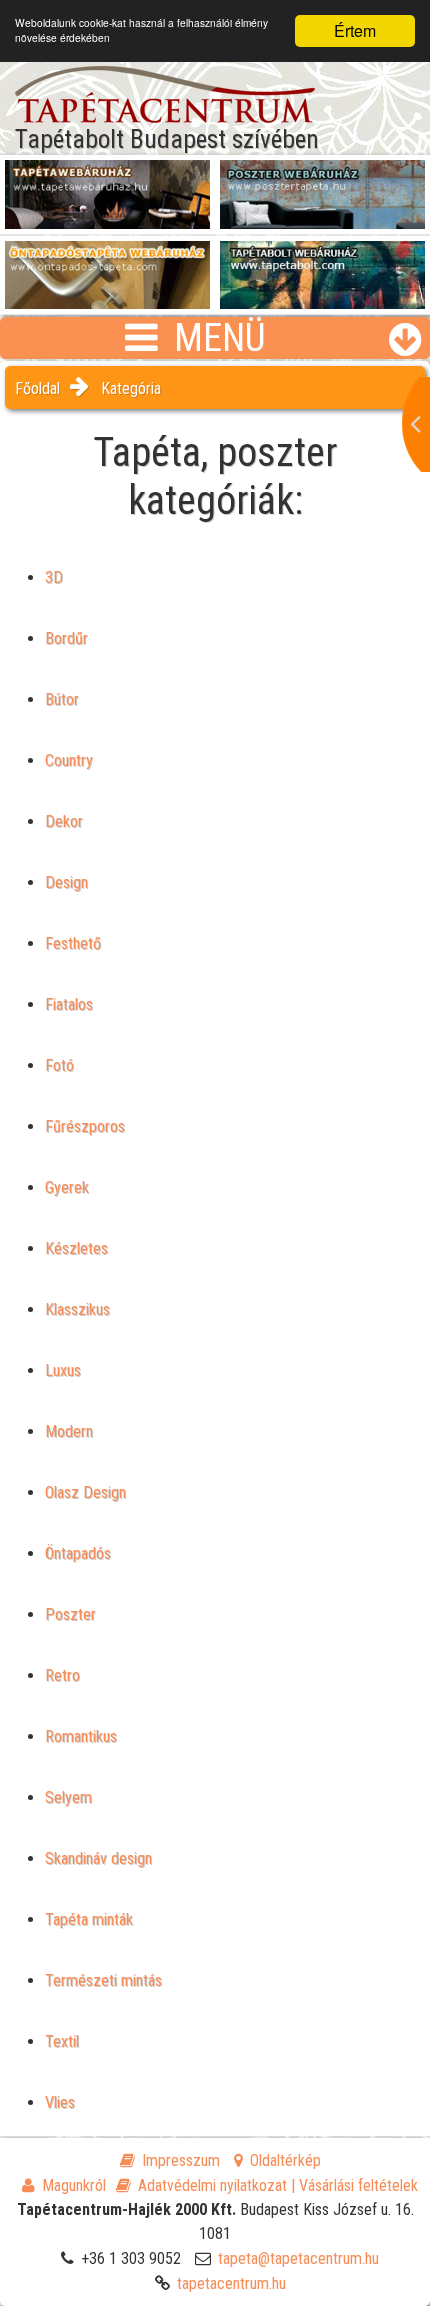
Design (66, 882)
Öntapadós (78, 1553)
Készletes (76, 1248)
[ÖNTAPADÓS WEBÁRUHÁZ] (107, 262)
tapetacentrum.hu (231, 2283)
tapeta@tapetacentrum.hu (298, 2258)
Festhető (73, 943)
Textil (62, 2041)
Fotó (59, 1065)
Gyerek (67, 1187)
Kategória (131, 388)
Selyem (68, 1797)
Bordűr (66, 638)
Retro (62, 1675)
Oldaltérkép (285, 2160)
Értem (355, 30)
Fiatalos (69, 1004)
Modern (69, 1431)
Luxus (63, 1370)
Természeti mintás (103, 1980)
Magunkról (74, 2185)
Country (69, 760)
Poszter (70, 1614)
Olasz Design (85, 1492)
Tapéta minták (89, 1919)
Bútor (62, 699)
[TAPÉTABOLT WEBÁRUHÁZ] (322, 262)
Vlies (60, 2102)
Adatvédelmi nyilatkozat (212, 2185)
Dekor (64, 821)
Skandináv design (98, 1858)
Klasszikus (77, 1309)
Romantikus (81, 1736)
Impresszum (181, 2160)
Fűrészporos (85, 1126)
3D (54, 577)
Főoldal (37, 388)
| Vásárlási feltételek (354, 2185)
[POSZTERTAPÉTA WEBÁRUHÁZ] (322, 181)
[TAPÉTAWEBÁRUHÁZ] (107, 181)
